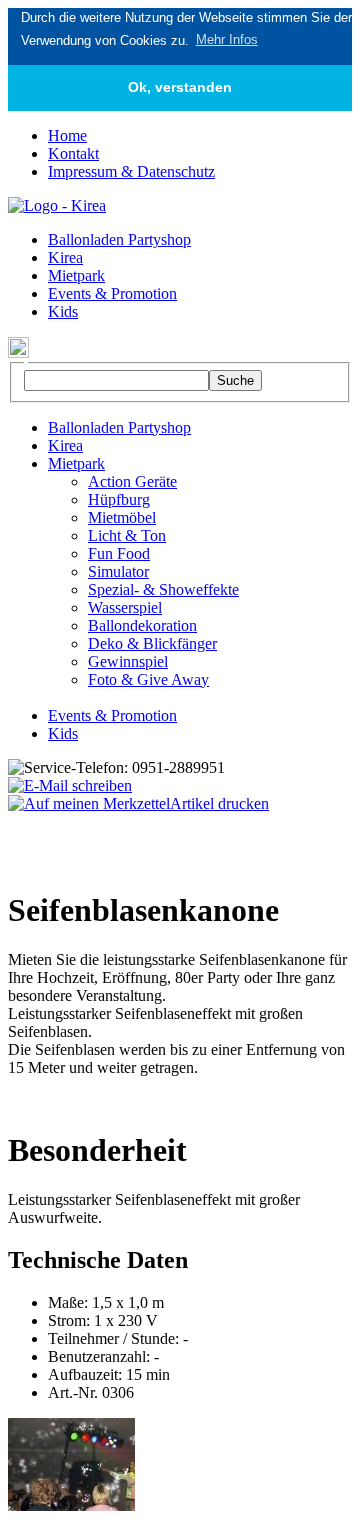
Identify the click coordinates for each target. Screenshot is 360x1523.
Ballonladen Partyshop (119, 239)
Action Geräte (132, 481)
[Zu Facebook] (18, 352)
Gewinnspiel (128, 661)
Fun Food (119, 553)
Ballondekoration (142, 625)
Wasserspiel (125, 607)
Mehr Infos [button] (227, 39)
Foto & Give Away (148, 679)
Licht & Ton (127, 535)
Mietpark (76, 275)
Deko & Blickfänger (152, 643)
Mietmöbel (122, 517)
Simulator (118, 571)
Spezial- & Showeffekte (163, 589)
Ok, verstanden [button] (180, 87)
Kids (63, 311)
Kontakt (73, 153)
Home (67, 135)
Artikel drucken (219, 803)
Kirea (65, 257)
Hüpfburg (119, 499)
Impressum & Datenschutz (131, 171)
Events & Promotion (112, 293)
